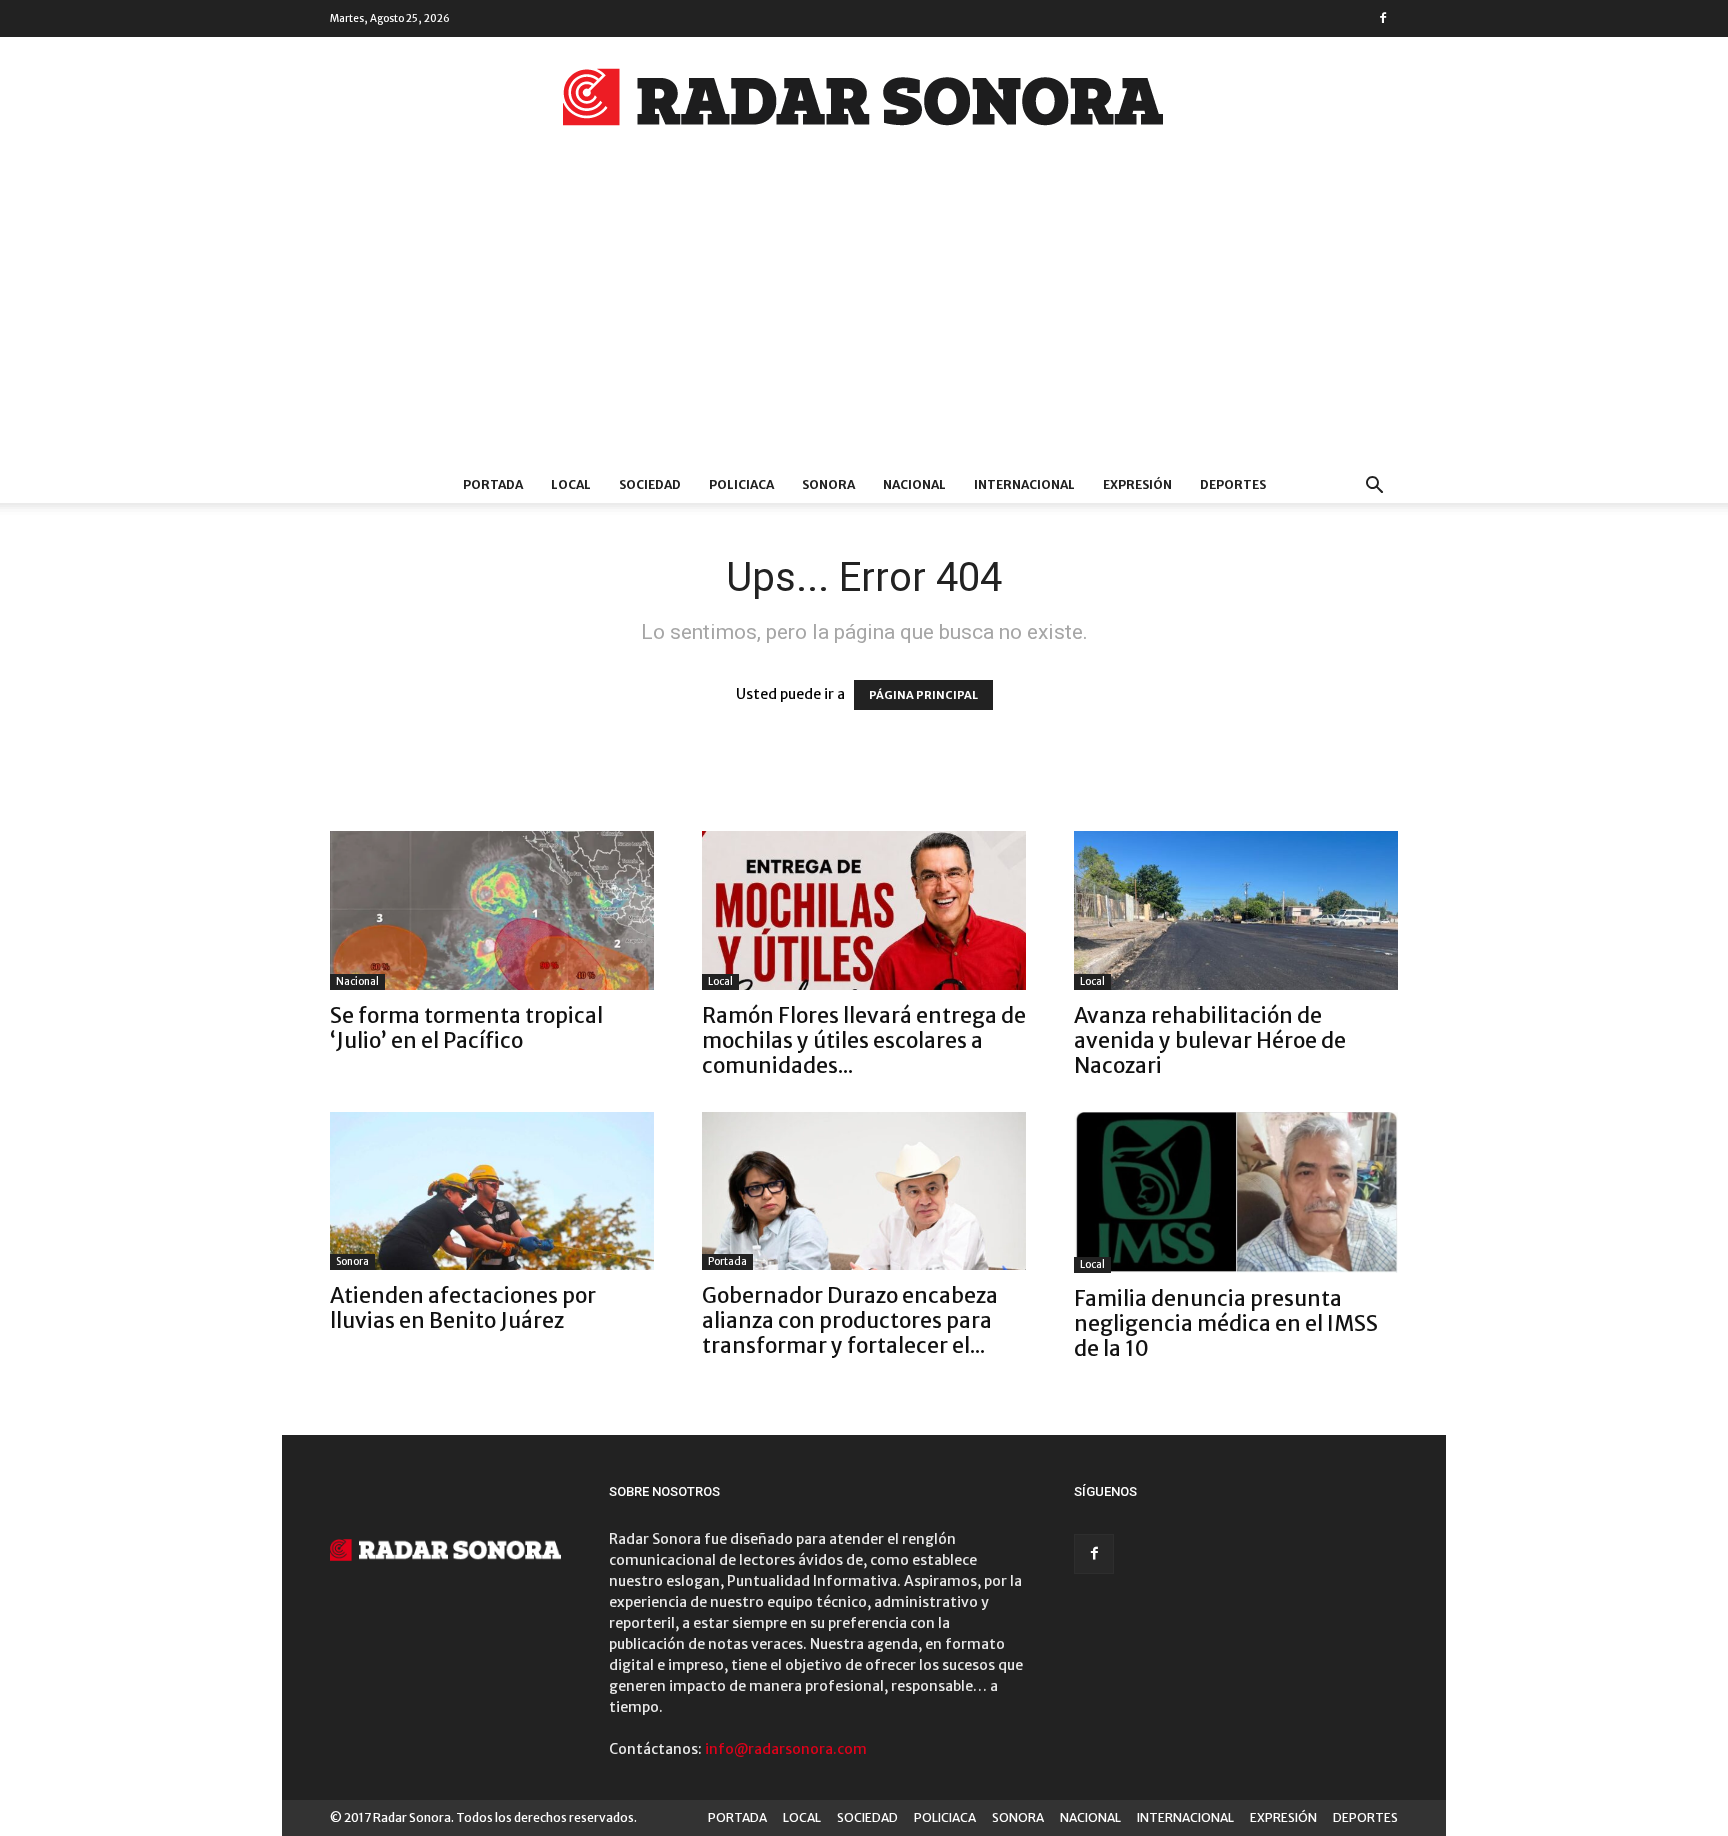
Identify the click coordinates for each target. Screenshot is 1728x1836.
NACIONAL (914, 484)
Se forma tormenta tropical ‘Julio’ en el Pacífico (466, 1028)
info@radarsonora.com (786, 1749)
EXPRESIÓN (1137, 484)
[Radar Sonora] (864, 103)
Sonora (352, 1261)
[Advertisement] (864, 317)
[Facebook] (1383, 18)
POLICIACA (741, 484)
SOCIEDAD (650, 484)
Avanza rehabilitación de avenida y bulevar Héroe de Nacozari (1210, 1040)
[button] (1374, 487)
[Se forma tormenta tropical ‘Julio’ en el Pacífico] (492, 910)
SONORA (828, 484)
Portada (727, 1261)
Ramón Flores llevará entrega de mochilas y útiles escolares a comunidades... (864, 1040)
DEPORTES (1233, 484)
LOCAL (571, 484)
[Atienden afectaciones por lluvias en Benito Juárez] (492, 1191)
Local (720, 981)
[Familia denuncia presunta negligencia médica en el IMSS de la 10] (1236, 1192)
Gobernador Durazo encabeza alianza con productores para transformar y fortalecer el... (850, 1320)
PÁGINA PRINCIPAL (923, 695)
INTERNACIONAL (1024, 484)
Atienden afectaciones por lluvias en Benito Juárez (463, 1308)
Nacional (357, 981)
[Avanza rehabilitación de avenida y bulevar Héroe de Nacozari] (1236, 910)
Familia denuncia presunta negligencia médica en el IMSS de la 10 (1226, 1323)
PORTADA (493, 484)
